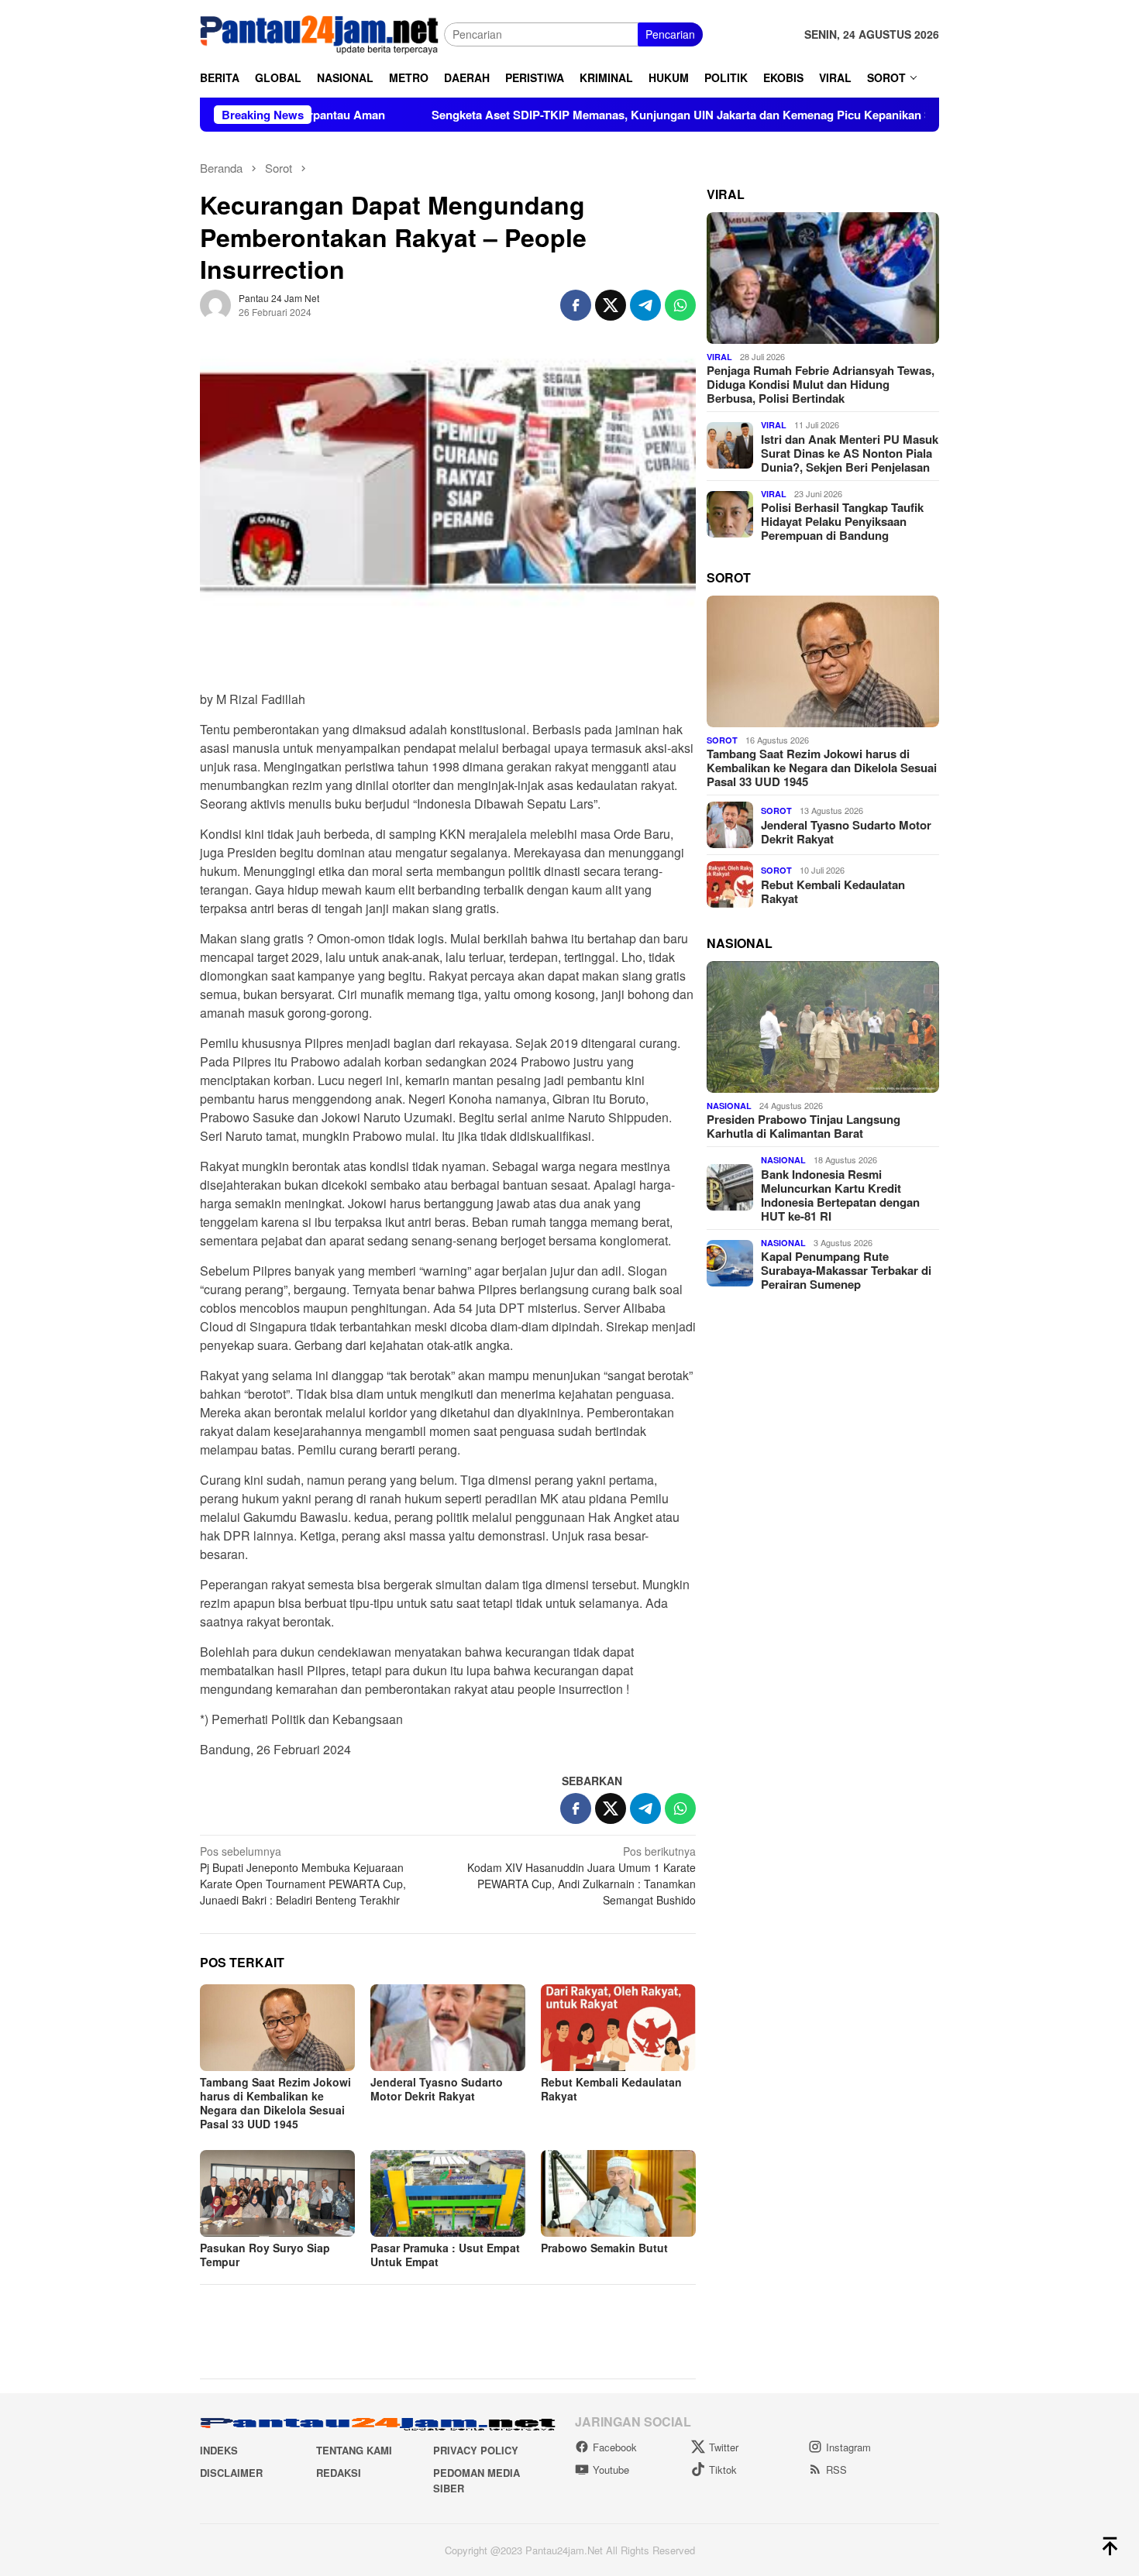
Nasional (729, 1105)
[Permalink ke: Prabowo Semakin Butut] (618, 2193)
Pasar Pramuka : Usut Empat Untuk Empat (445, 2255)
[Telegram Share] (645, 305)
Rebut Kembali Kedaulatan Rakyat (611, 2089)
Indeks (219, 2450)
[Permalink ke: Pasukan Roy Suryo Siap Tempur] (277, 2193)
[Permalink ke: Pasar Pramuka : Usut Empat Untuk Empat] (448, 2193)
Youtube (611, 2470)
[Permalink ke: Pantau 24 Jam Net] (215, 304)
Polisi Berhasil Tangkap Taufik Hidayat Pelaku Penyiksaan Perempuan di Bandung (842, 521)
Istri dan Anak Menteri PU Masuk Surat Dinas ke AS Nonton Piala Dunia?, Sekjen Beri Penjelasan (850, 452)
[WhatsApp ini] (680, 305)
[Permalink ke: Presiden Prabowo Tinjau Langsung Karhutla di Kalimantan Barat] (823, 1027)
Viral (719, 356)
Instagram (848, 2447)
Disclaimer (231, 2473)
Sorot (722, 739)
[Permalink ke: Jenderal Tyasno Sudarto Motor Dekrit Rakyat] (448, 2028)
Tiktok (723, 2470)
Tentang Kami (354, 2450)
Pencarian (670, 34)
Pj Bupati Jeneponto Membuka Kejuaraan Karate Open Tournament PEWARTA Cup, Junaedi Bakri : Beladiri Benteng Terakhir (303, 1875)
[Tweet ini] (611, 305)
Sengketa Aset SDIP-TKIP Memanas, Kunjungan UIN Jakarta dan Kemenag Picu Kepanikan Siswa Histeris (621, 115)
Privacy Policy (476, 2450)
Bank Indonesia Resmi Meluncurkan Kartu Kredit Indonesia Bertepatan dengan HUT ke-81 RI (840, 1194)
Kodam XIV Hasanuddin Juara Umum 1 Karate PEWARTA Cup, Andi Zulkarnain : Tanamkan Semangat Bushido (582, 1875)
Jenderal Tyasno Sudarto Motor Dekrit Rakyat (437, 2089)
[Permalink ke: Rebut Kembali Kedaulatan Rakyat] (618, 2028)
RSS (836, 2470)
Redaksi (339, 2473)
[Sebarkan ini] (576, 305)
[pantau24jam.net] (322, 33)
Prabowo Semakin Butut (604, 2248)
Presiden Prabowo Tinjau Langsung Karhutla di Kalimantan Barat (803, 1125)
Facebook (615, 2447)
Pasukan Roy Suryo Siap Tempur (265, 2255)
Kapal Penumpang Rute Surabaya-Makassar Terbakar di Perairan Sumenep (846, 1269)
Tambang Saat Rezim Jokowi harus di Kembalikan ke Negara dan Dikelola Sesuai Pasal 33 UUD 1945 (275, 2103)
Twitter (724, 2447)
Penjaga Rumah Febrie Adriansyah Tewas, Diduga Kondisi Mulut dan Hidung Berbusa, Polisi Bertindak (821, 384)
